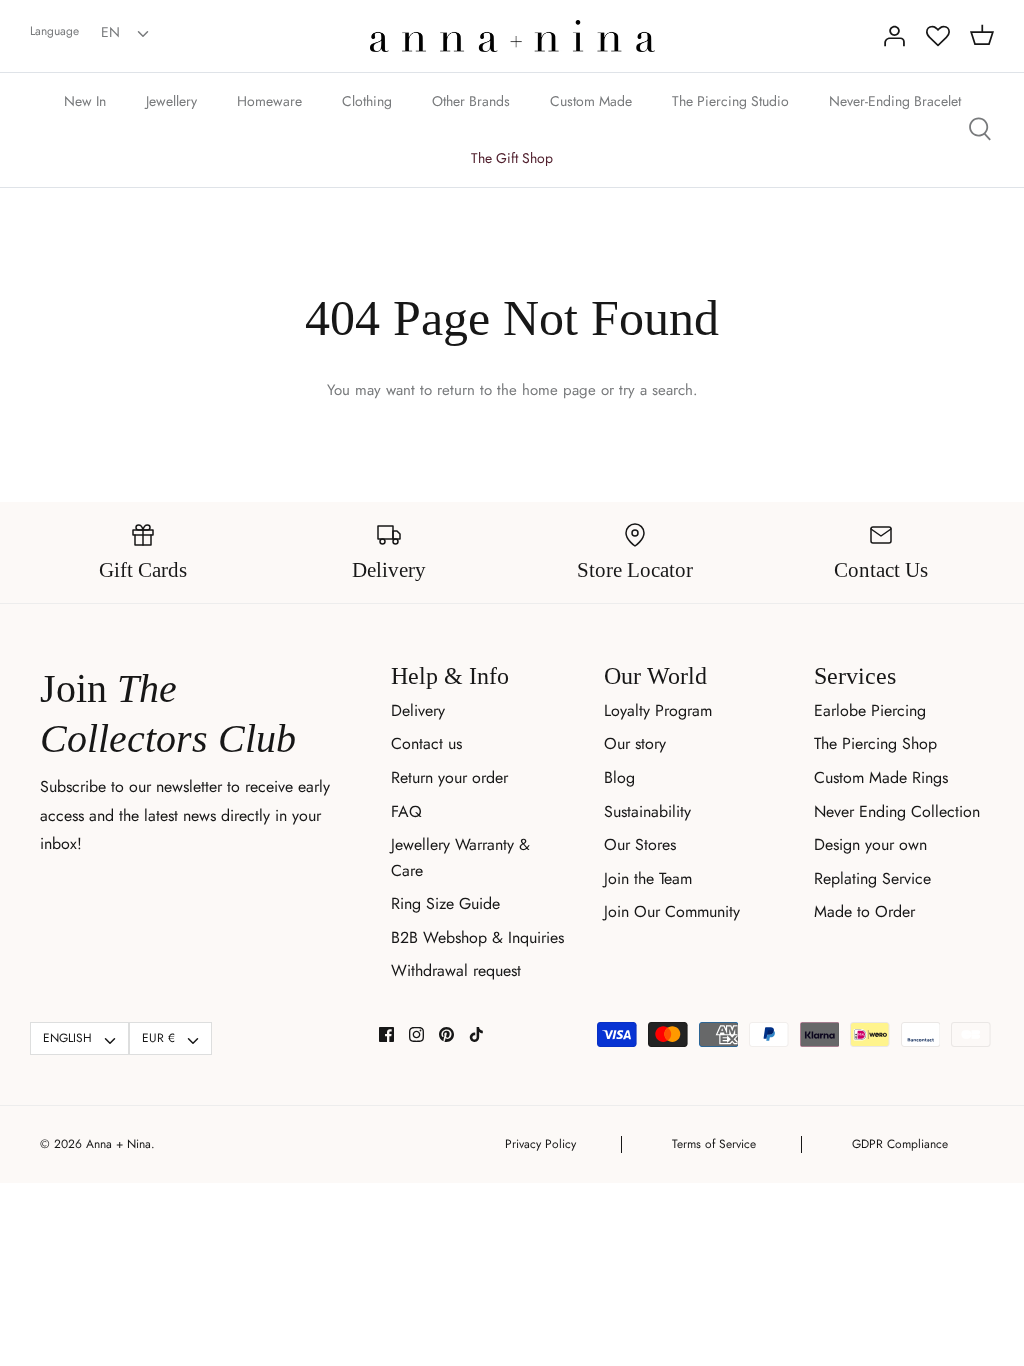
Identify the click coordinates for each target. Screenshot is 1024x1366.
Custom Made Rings (881, 777)
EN (110, 32)
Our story (635, 743)
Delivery (418, 710)
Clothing (367, 101)
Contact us (426, 743)
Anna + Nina (118, 1144)
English (67, 1038)
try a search (656, 390)
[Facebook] (386, 1034)
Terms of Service (714, 1144)
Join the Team (648, 878)
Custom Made (591, 101)
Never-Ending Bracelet (895, 101)
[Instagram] (416, 1034)
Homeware (269, 101)
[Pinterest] (446, 1034)
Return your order (449, 777)
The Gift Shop (512, 158)
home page (559, 390)
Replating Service (872, 878)
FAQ (406, 811)
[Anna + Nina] (512, 36)
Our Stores (640, 844)
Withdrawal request (456, 970)
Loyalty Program (658, 710)
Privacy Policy (540, 1144)
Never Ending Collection (897, 811)
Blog (619, 777)
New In (85, 101)
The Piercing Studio (730, 101)
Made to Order (864, 911)
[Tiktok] (476, 1034)
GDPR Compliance (900, 1144)
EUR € (158, 1038)
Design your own (870, 844)
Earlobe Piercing (870, 710)
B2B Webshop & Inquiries (477, 937)
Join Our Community (672, 911)
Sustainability (647, 811)
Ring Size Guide (445, 903)
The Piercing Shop (875, 743)
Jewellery (171, 101)
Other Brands (471, 101)
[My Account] (894, 36)
